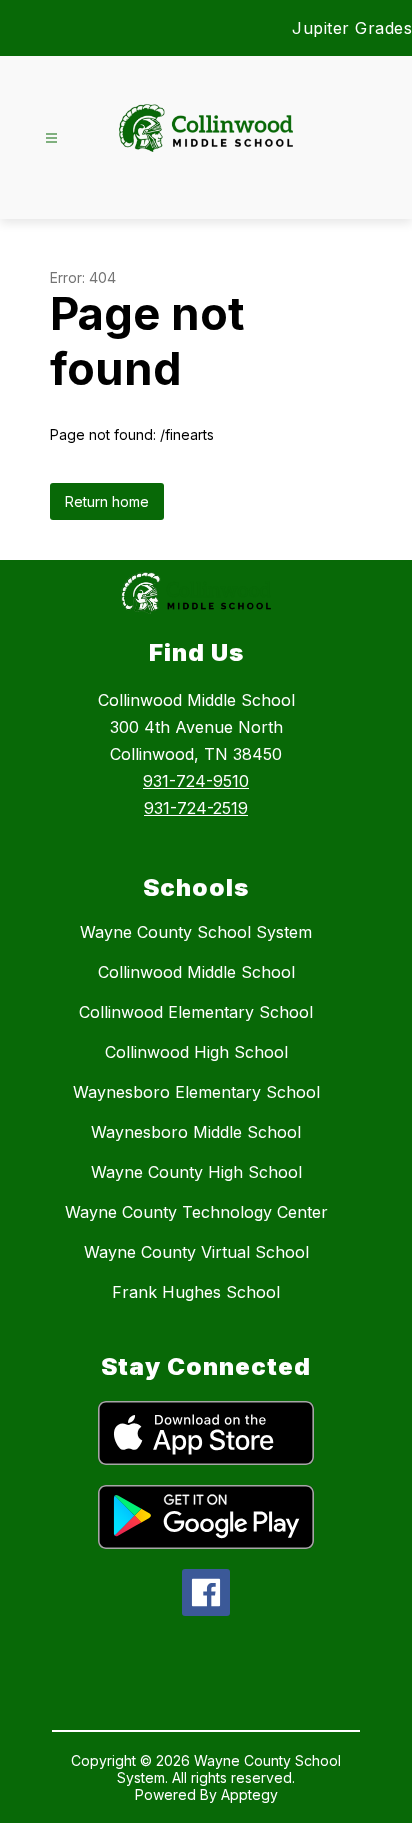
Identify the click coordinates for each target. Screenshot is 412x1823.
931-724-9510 (196, 781)
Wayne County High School (196, 1172)
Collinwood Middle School (196, 972)
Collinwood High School (196, 1052)
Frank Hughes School (196, 1292)
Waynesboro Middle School (196, 1132)
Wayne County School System (196, 932)
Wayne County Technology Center (196, 1212)
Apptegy (249, 1794)
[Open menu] (51, 138)
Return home (107, 501)
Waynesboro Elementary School (196, 1092)
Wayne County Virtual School (196, 1252)
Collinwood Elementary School (196, 1012)
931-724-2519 (196, 808)
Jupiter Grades (352, 28)
